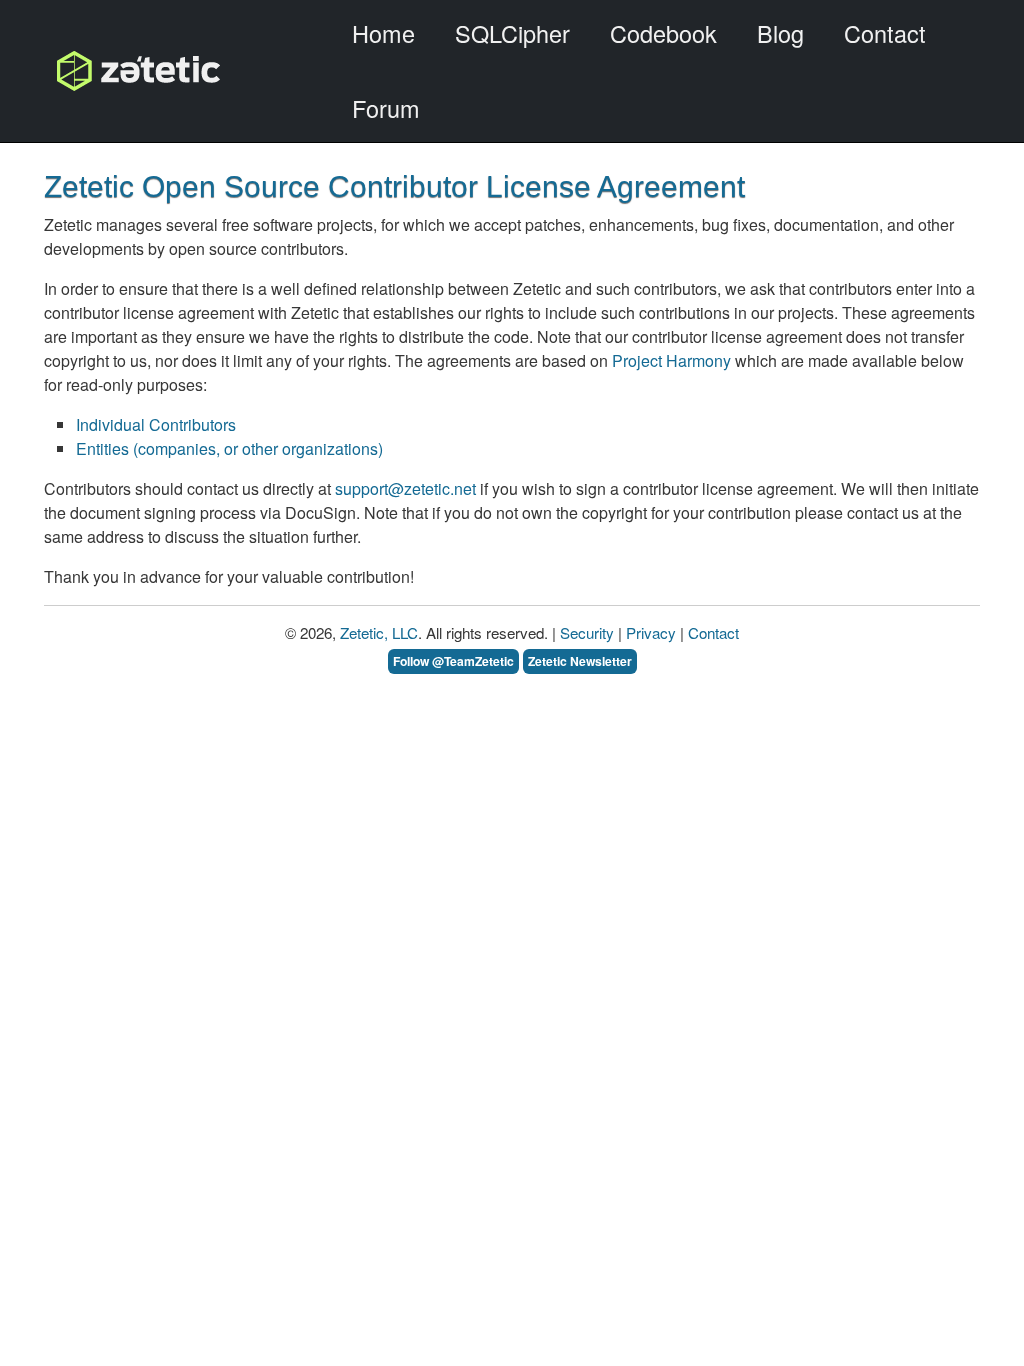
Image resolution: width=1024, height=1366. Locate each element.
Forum (386, 108)
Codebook (663, 33)
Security (587, 632)
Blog (780, 33)
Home (383, 33)
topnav (87, 70)
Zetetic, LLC (379, 632)
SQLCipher (512, 33)
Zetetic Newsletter (580, 661)
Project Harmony (671, 360)
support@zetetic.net (405, 488)
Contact (885, 33)
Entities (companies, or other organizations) (229, 448)
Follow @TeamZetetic (453, 661)
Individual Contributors (156, 424)
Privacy (651, 632)
